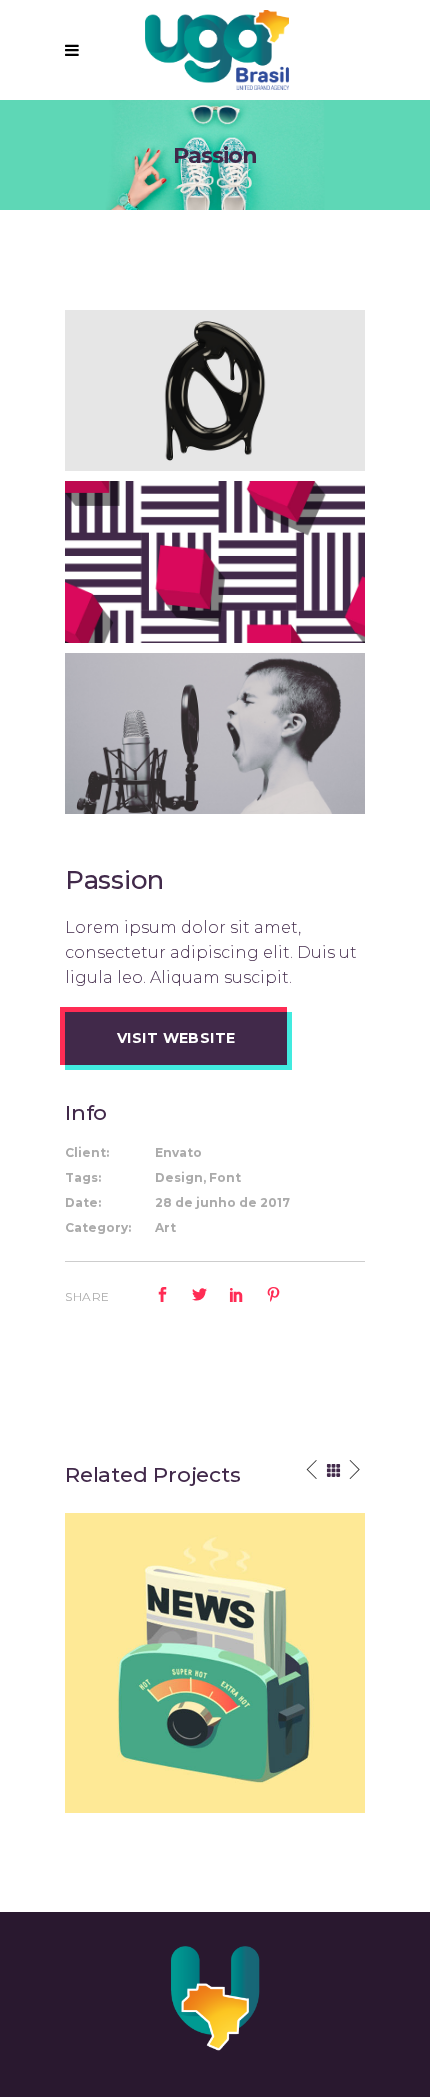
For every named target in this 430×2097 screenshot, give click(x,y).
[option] (215, 1663)
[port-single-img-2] (215, 560)
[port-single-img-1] (215, 732)
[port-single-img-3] (215, 389)
